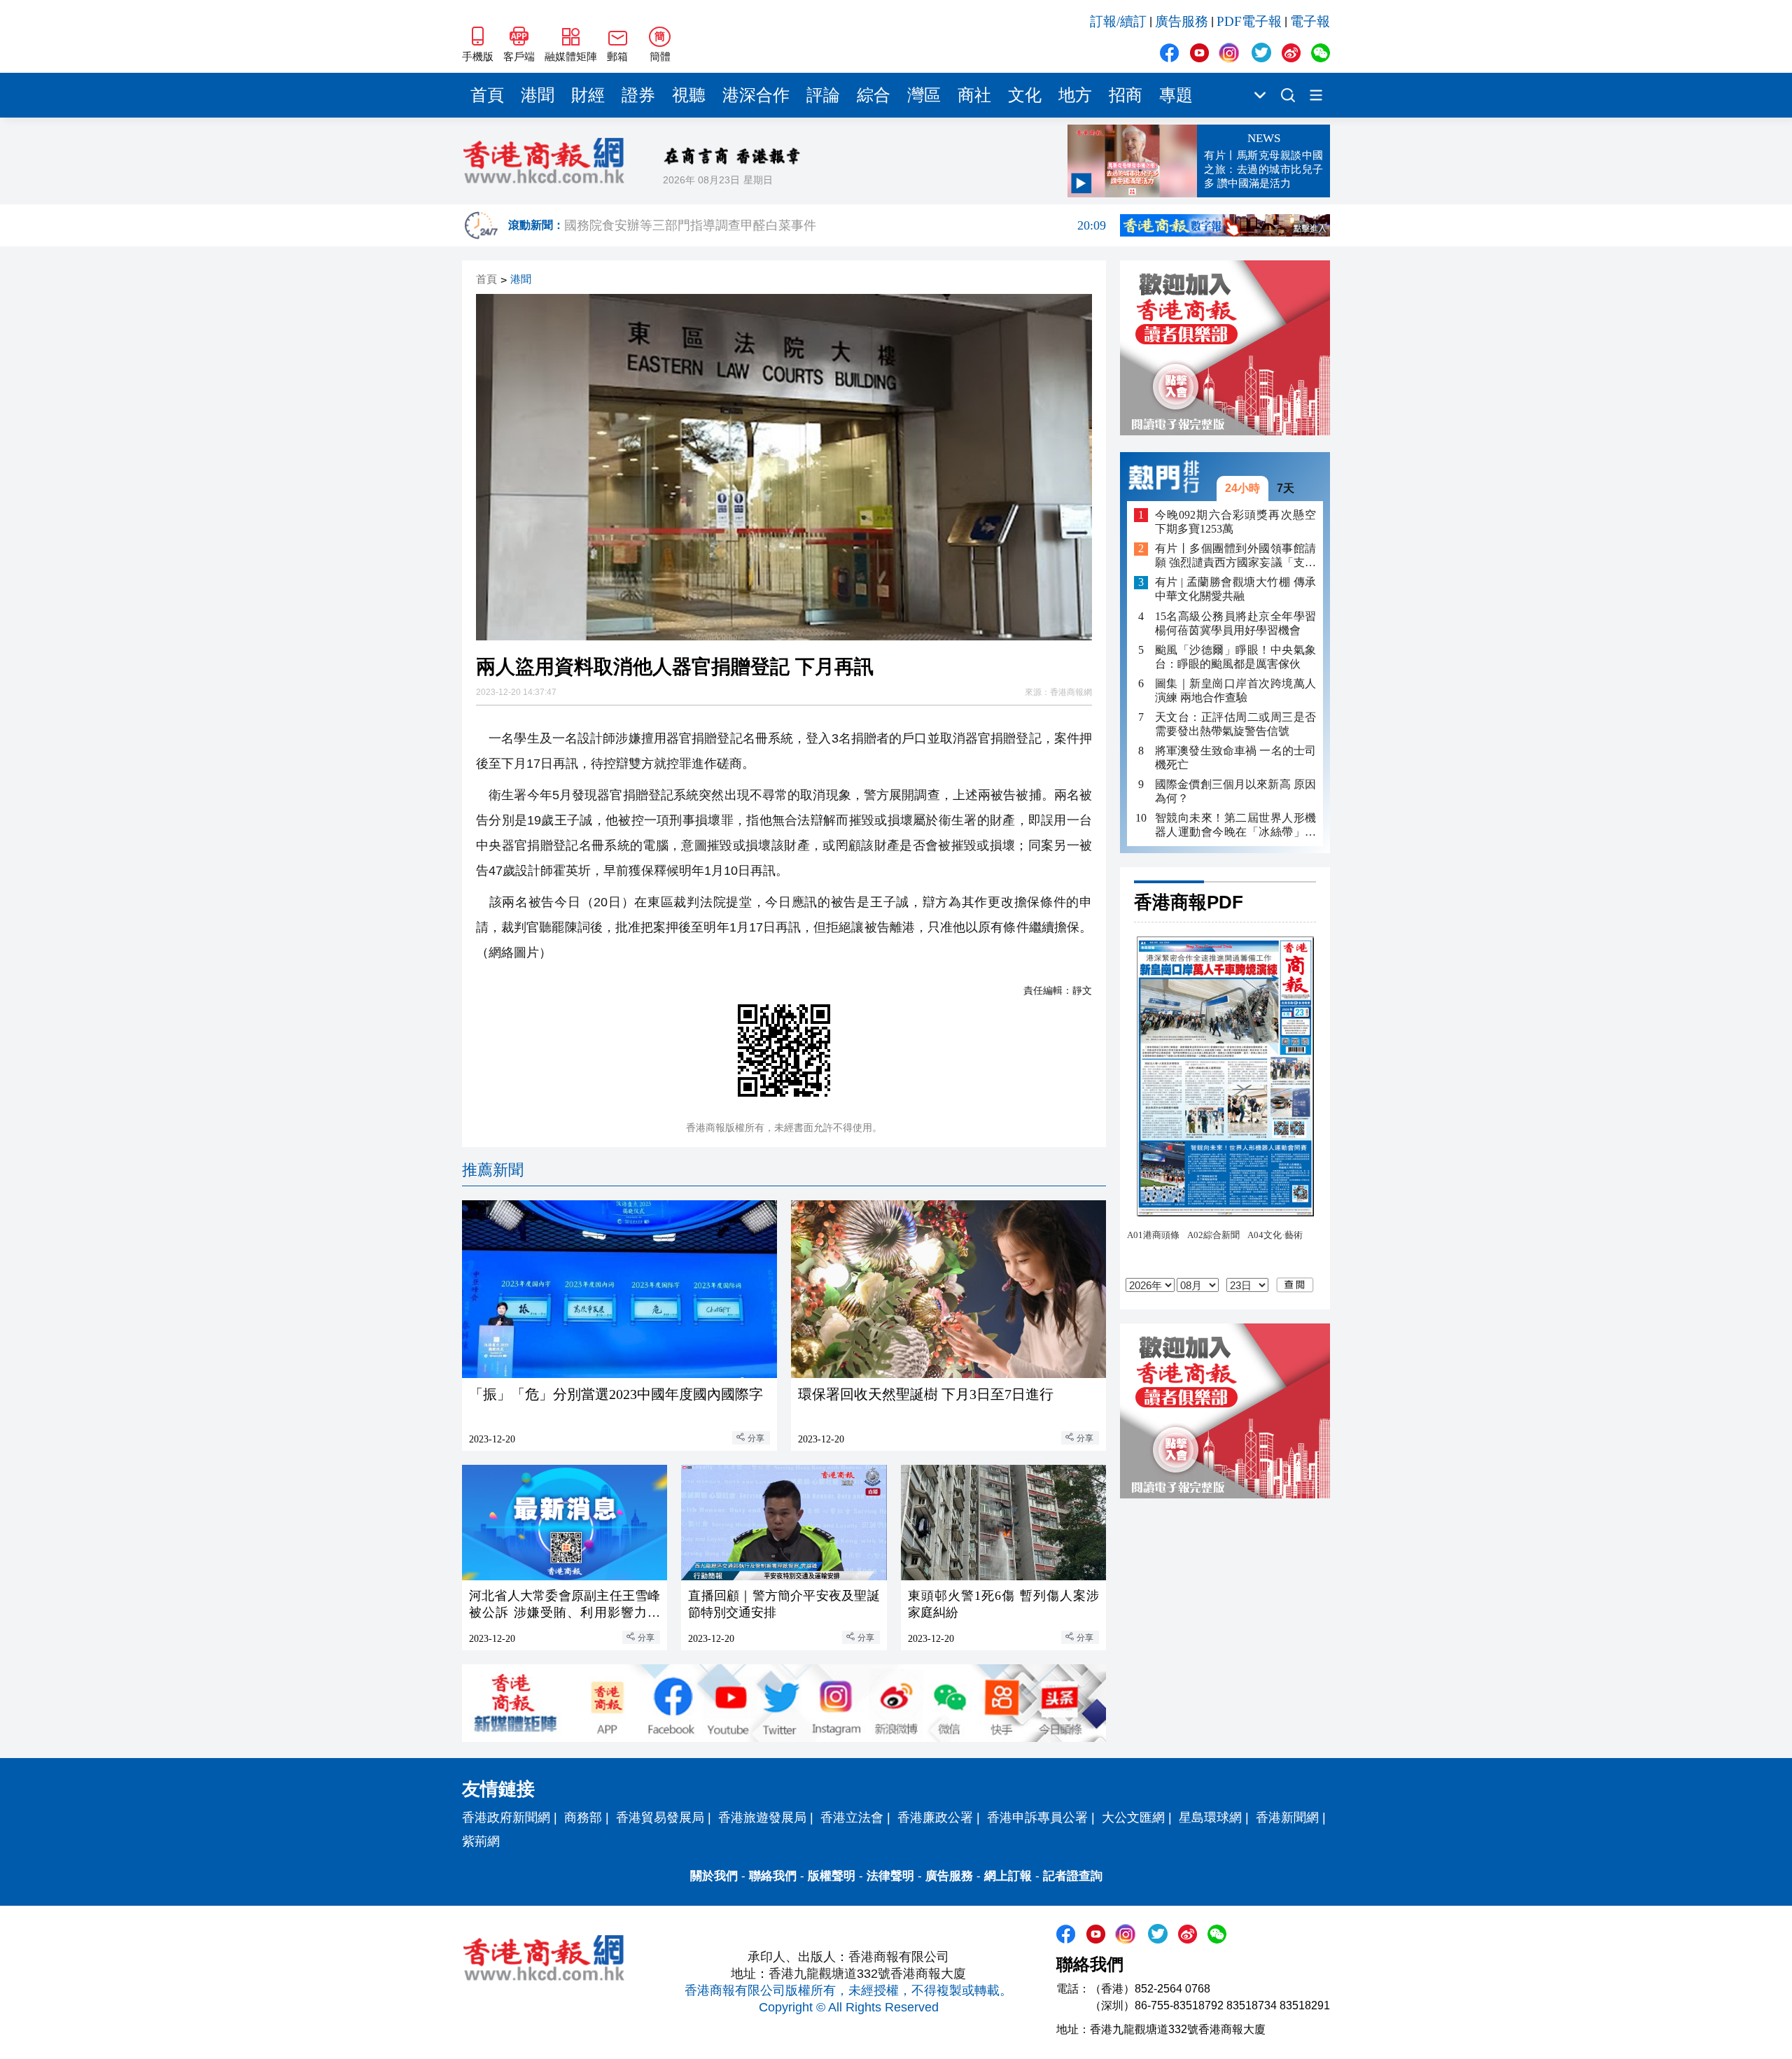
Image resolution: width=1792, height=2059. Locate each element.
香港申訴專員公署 (1037, 1818)
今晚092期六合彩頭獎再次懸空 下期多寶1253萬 (1235, 522)
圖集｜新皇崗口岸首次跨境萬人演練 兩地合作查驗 (1235, 690)
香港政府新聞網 (506, 1818)
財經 (588, 95)
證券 (638, 95)
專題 (1176, 95)
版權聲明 (832, 1876)
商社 (974, 95)
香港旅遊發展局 (762, 1818)
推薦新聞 (493, 1170)
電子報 (1310, 21)
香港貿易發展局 (660, 1818)
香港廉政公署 (935, 1818)
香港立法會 (852, 1818)
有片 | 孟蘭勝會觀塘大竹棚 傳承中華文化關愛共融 (1235, 590)
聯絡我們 (773, 1876)
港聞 (538, 95)
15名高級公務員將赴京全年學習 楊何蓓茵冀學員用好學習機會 (1235, 623)
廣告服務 (1182, 21)
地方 (1075, 95)
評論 (823, 95)
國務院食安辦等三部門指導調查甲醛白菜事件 (835, 226)
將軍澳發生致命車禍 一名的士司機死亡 (1235, 758)
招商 (1126, 95)
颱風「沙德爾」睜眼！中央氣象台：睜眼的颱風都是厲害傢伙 (1235, 657)
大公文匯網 (1133, 1818)
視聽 (689, 95)
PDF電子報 (1249, 21)
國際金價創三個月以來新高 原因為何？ (1235, 791)
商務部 (583, 1818)
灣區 (924, 95)
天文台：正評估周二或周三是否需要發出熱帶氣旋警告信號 (1235, 724)
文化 (1025, 95)
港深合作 (756, 95)
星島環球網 (1210, 1818)
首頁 (487, 95)
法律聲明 (890, 1876)
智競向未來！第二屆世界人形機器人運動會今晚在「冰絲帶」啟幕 (1235, 825)
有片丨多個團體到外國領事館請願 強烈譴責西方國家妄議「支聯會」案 (1235, 557)
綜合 (874, 95)
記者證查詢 (1073, 1876)
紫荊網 (481, 1841)
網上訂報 (1008, 1876)
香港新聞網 (1287, 1818)
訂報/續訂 (1118, 21)
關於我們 (714, 1876)
